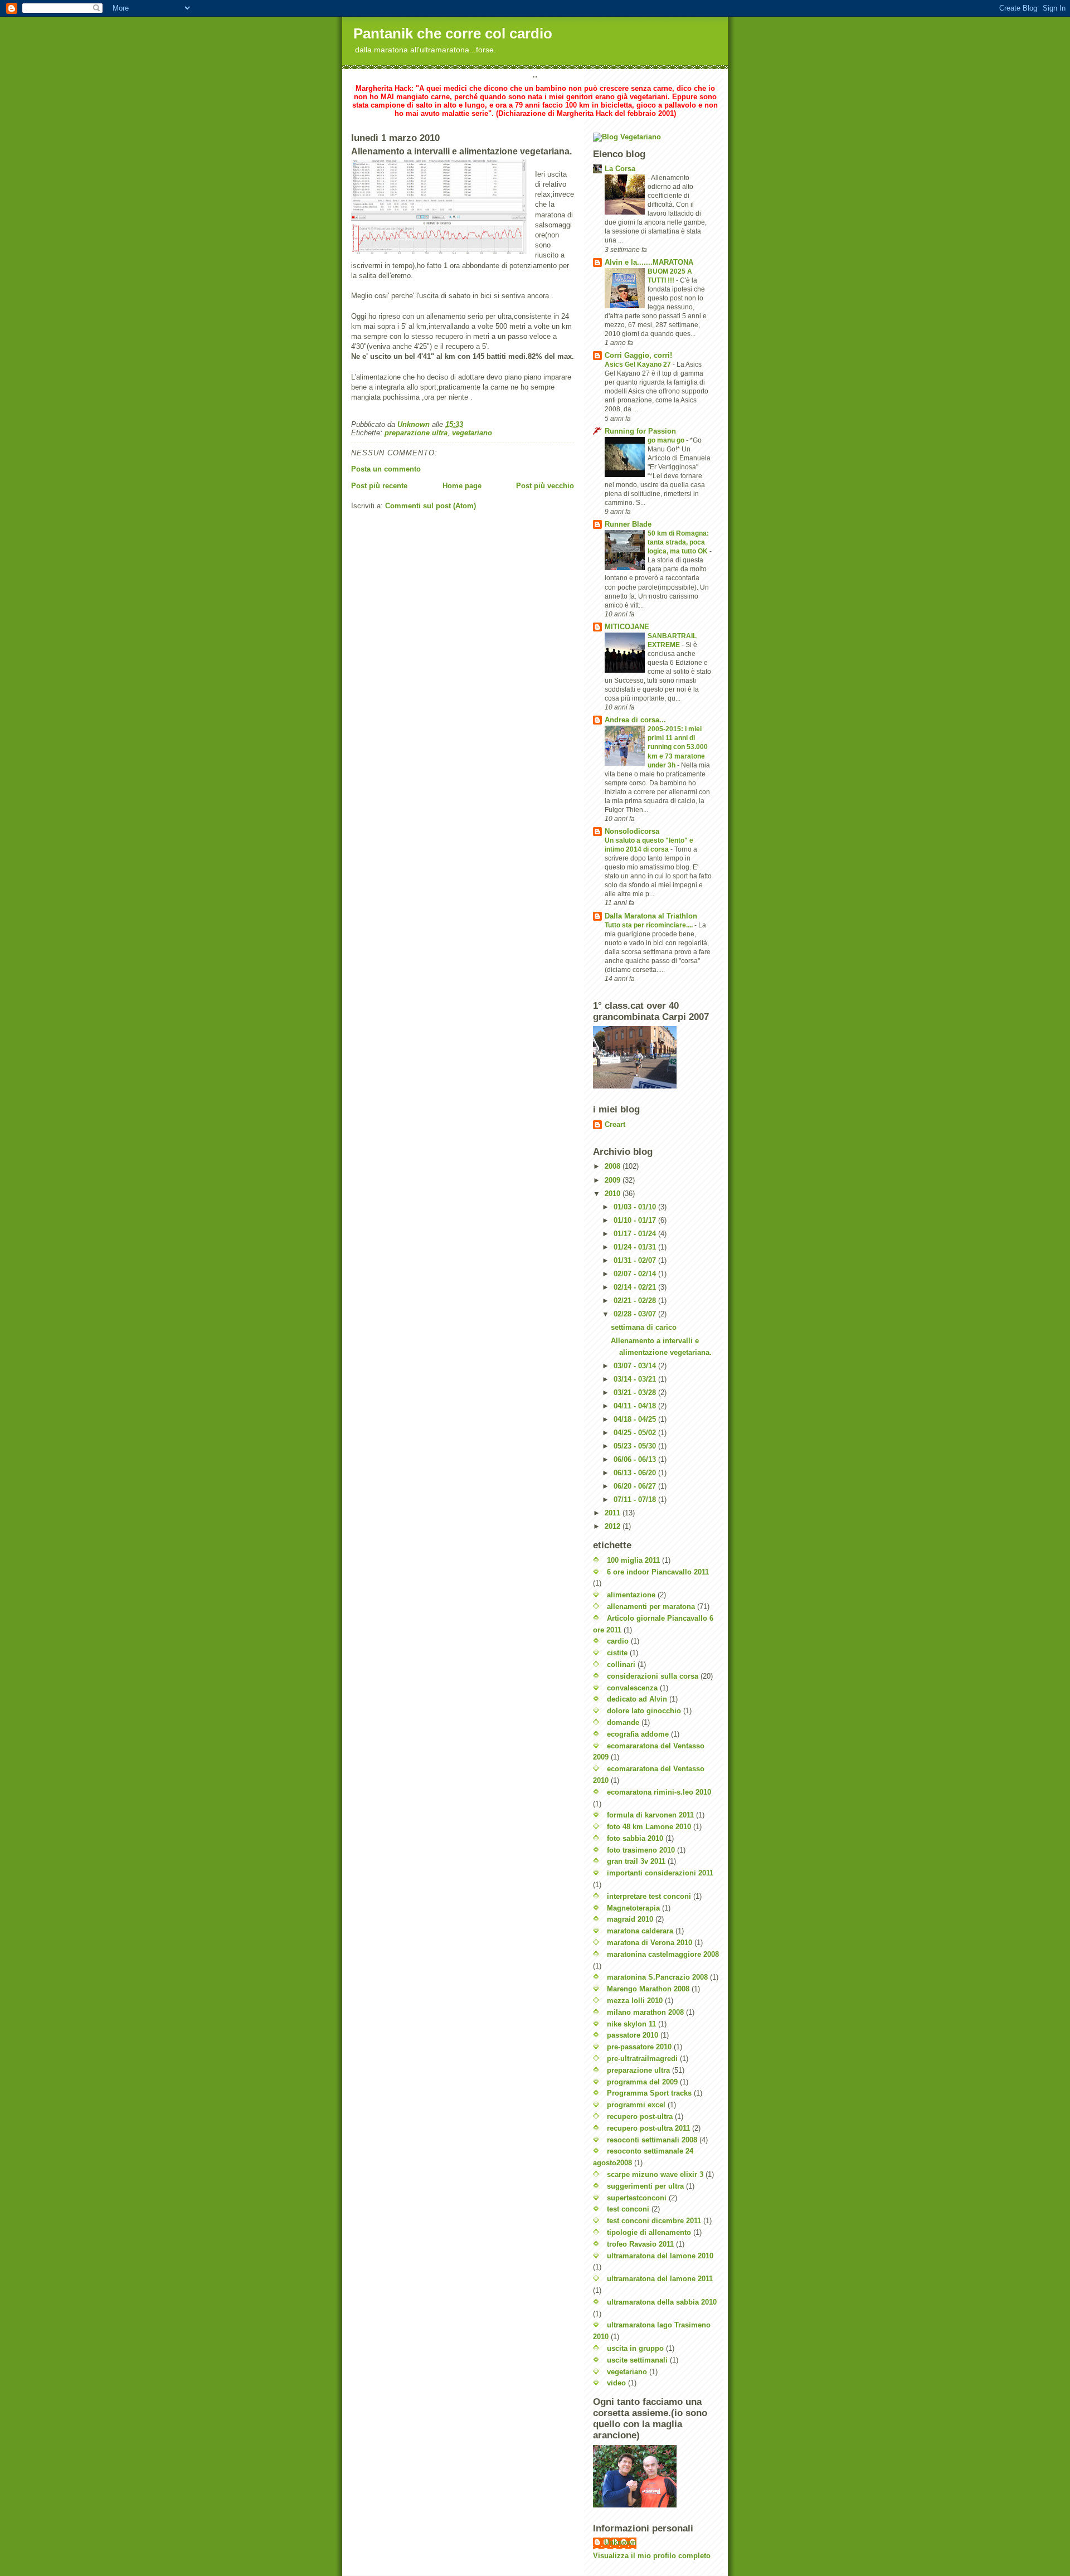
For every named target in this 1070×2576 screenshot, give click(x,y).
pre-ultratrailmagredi (642, 2059)
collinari (621, 1664)
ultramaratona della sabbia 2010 (662, 2302)
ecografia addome (638, 1734)
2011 (614, 1513)
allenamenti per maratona (651, 1607)
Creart (615, 1124)
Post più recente (379, 486)
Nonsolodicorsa (632, 831)
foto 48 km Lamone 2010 (649, 1827)
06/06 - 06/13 (636, 1459)
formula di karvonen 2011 (650, 1815)
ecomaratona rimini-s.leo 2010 (659, 1792)
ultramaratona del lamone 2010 (660, 2256)
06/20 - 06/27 (636, 1486)
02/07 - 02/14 (636, 1274)
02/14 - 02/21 (636, 1287)
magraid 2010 (630, 1919)
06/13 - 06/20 (636, 1473)
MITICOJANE (627, 627)
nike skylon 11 (631, 2024)
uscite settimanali (637, 2360)
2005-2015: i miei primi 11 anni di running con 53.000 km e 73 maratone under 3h (678, 747)
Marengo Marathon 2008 (648, 1989)
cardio (618, 1641)
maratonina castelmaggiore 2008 (663, 1954)
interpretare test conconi (649, 1896)
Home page (462, 486)
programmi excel (636, 2105)
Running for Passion (640, 431)
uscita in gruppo (635, 2348)
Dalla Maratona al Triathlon (651, 916)
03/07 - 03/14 (636, 1366)
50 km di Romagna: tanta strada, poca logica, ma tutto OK (679, 542)
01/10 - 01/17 (636, 1220)
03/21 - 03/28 (636, 1393)
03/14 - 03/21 (636, 1379)
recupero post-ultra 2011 (648, 2128)
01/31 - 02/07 (636, 1260)
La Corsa (620, 169)
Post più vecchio (545, 486)
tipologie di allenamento (649, 2232)
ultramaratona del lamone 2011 (660, 2279)
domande (623, 1722)
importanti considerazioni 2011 (660, 1873)
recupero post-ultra (640, 2116)
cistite (617, 1653)
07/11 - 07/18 (636, 1500)
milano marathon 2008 (645, 2012)
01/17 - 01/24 (636, 1234)
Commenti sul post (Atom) (431, 506)
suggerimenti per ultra (645, 2186)
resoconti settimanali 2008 (652, 2140)
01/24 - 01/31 (636, 1247)
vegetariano (472, 433)
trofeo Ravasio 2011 (640, 2244)
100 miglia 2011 (633, 1560)
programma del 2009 (642, 2082)
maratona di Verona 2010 (650, 1943)
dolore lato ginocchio (644, 1711)
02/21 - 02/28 (636, 1301)
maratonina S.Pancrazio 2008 (657, 1977)
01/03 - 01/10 (636, 1207)
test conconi (628, 2209)
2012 (614, 1526)
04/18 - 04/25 (636, 1419)
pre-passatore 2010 (639, 2047)
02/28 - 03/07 (636, 1314)
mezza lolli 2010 (635, 2001)
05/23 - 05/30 (636, 1446)
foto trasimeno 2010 (641, 1850)
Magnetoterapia (633, 1908)
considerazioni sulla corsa (653, 1676)
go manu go (667, 440)
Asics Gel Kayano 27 (639, 364)
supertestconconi (637, 2198)
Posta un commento (386, 469)
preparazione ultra (416, 433)
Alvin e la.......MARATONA (649, 262)
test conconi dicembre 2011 (654, 2221)
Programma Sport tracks (649, 2093)
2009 (614, 1180)
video (616, 2383)
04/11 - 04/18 (636, 1406)
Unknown (620, 2542)
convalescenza (632, 1688)
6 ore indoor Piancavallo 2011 (658, 1572)
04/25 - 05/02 (636, 1433)
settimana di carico (644, 1327)
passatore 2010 (633, 2035)
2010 (614, 1194)
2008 (614, 1166)
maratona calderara (640, 1931)
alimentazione (631, 1595)
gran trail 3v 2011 (636, 1861)
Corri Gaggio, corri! (638, 355)
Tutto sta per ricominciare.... (650, 925)
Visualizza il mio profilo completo (652, 2556)
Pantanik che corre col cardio (453, 33)
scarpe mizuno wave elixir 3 (655, 2174)
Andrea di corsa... (635, 720)
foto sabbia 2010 (635, 1838)
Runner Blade (628, 524)
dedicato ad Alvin (637, 1699)
